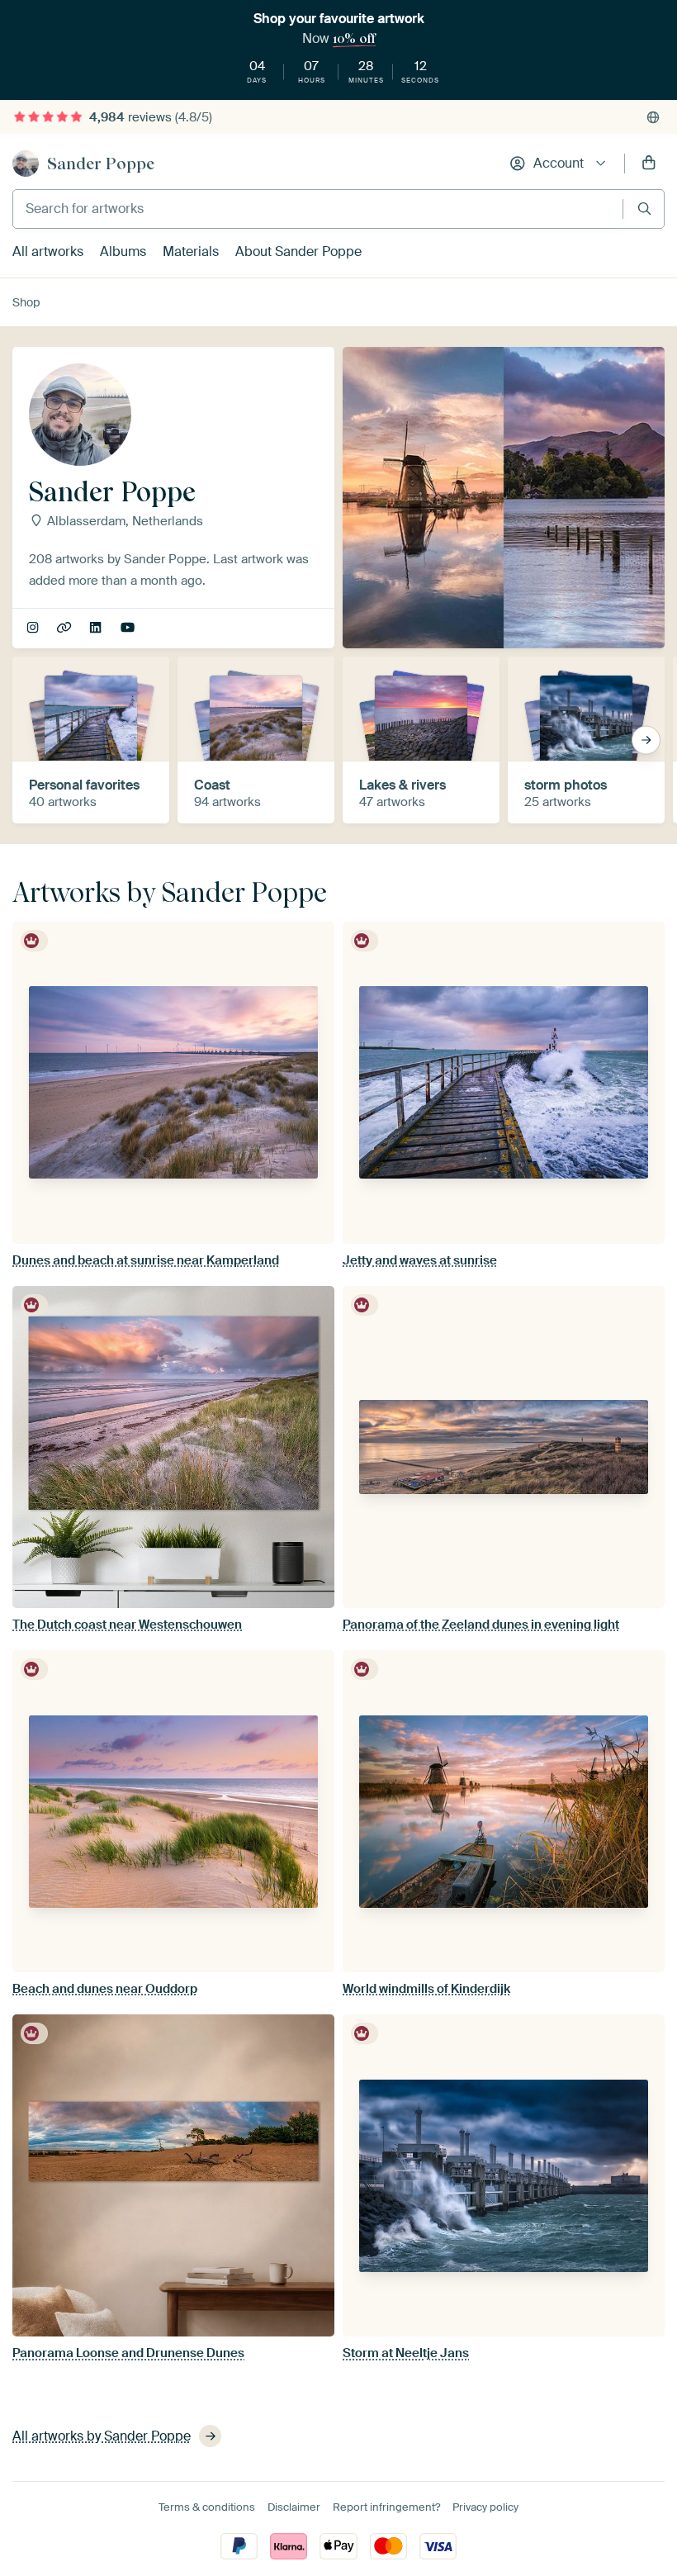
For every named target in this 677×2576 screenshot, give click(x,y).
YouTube (129, 629)
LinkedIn (97, 629)
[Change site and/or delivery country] (653, 117)
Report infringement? (386, 2507)
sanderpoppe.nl (66, 629)
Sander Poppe (101, 164)
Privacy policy (485, 2507)
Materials (191, 251)
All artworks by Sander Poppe (102, 2436)
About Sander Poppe (298, 251)
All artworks (48, 251)
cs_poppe (34, 629)
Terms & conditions (207, 2507)
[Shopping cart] (649, 164)
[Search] (644, 209)
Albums (123, 251)
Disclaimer (294, 2507)
